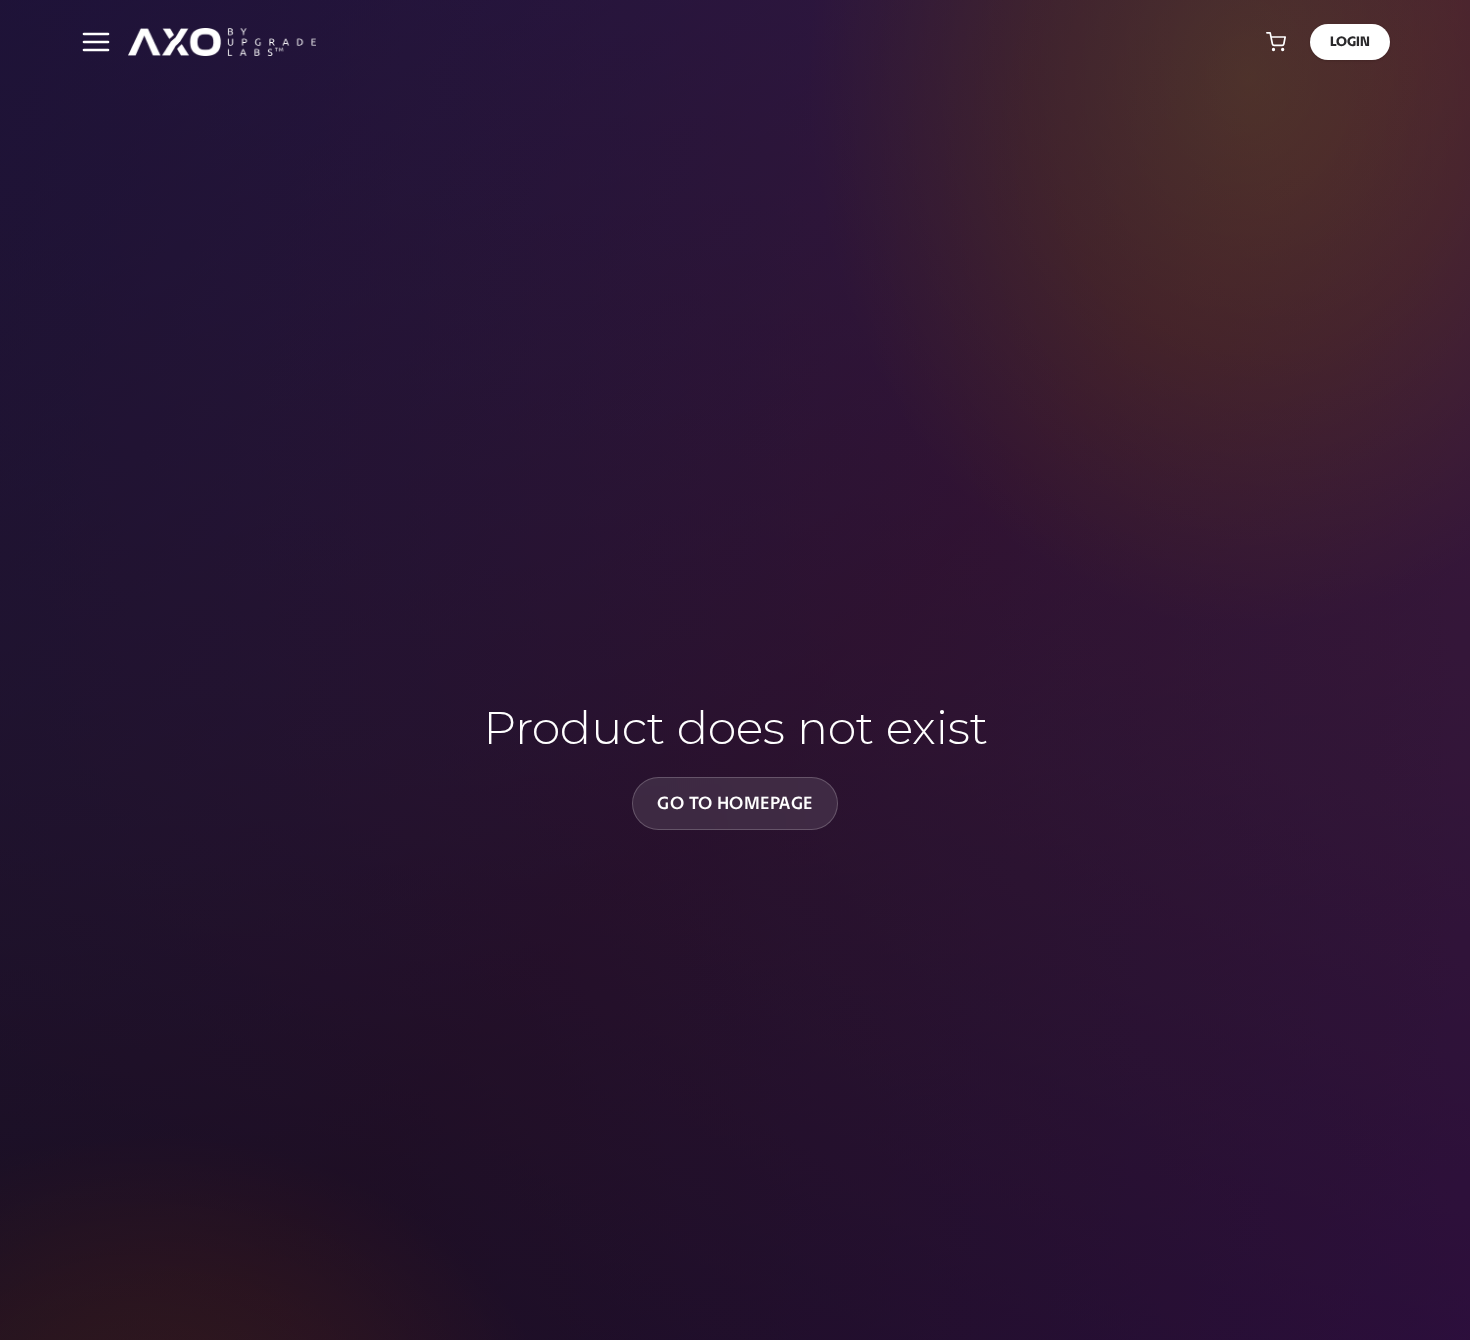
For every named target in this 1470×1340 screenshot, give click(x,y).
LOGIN (1350, 41)
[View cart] (1276, 42)
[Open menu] (96, 42)
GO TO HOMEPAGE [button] (734, 803)
